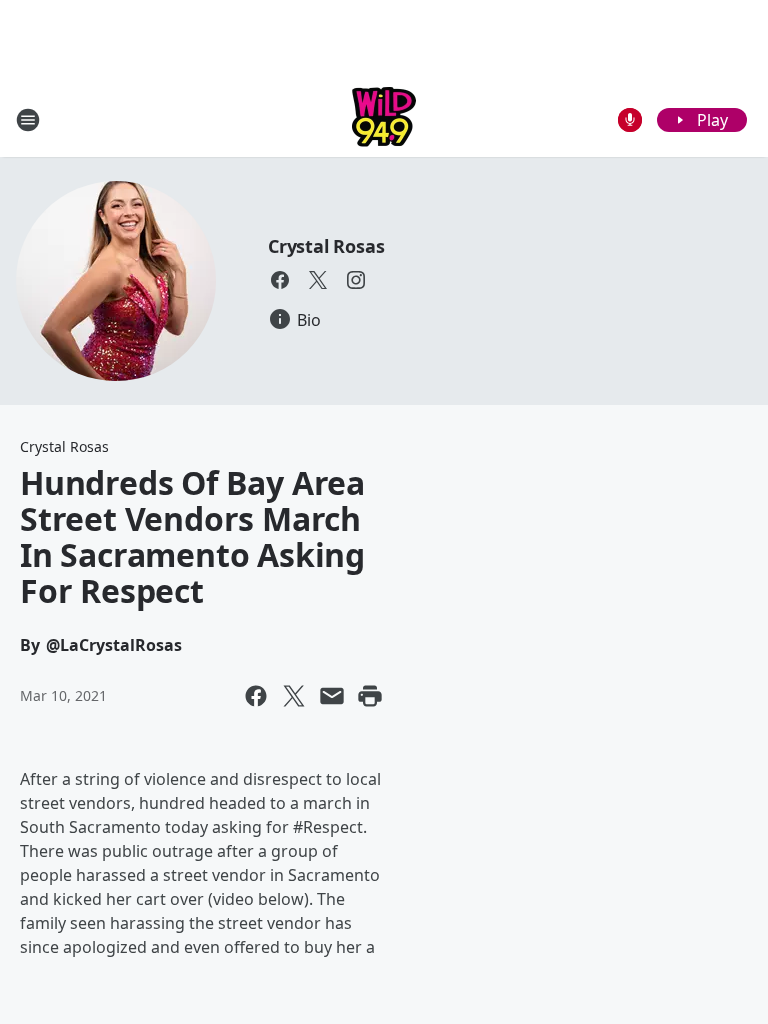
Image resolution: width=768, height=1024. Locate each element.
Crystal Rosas (326, 246)
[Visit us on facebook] (280, 280)
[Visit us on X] (318, 280)
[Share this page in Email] (332, 696)
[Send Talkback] (630, 120)
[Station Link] (384, 119)
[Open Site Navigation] (28, 120)
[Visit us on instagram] (356, 280)
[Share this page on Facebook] (256, 696)
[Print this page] (370, 696)
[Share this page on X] (294, 696)
